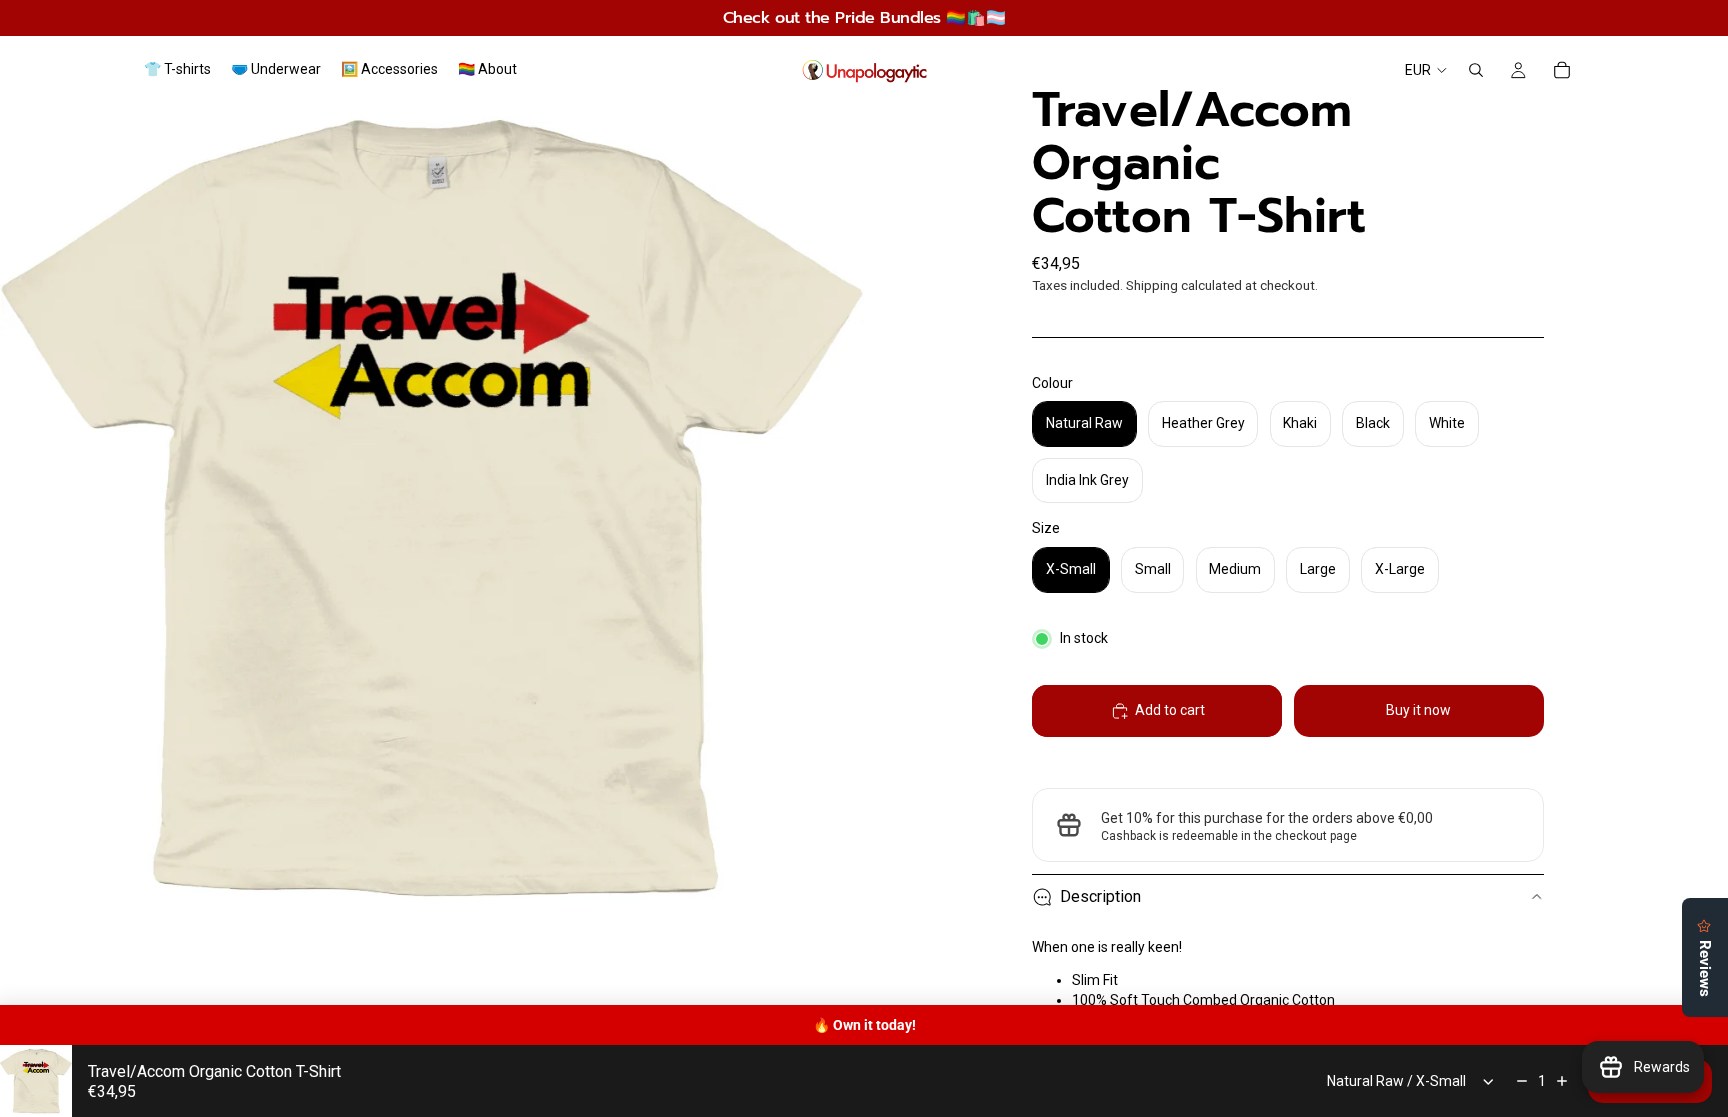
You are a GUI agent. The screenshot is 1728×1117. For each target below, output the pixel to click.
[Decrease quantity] (1522, 1081)
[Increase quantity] (1562, 1081)
